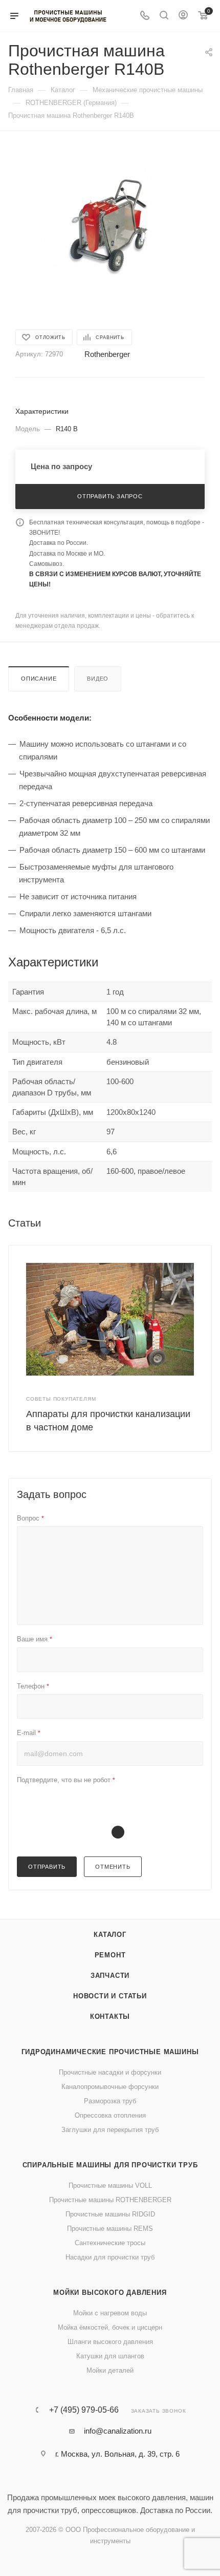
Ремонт (110, 1955)
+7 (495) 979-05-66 (84, 2410)
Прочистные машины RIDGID (110, 2214)
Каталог (110, 1935)
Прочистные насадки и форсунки (110, 2072)
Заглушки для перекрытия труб (110, 2130)
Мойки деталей (110, 2370)
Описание (39, 679)
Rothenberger (107, 354)
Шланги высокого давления (110, 2342)
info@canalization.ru (118, 2431)
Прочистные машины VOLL (110, 2186)
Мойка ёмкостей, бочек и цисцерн (110, 2327)
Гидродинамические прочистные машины (110, 2052)
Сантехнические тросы (110, 2243)
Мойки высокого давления (110, 2293)
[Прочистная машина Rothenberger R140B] (110, 225)
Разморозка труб (110, 2101)
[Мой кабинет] (183, 16)
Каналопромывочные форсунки (110, 2087)
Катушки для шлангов (110, 2356)
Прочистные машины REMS (110, 2229)
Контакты (110, 2017)
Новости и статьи (110, 1996)
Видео (98, 679)
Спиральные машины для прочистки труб (110, 2165)
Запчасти (110, 1976)
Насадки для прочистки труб (110, 2257)
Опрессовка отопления (110, 2115)
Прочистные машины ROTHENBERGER (110, 2200)
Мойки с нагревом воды (110, 2313)
